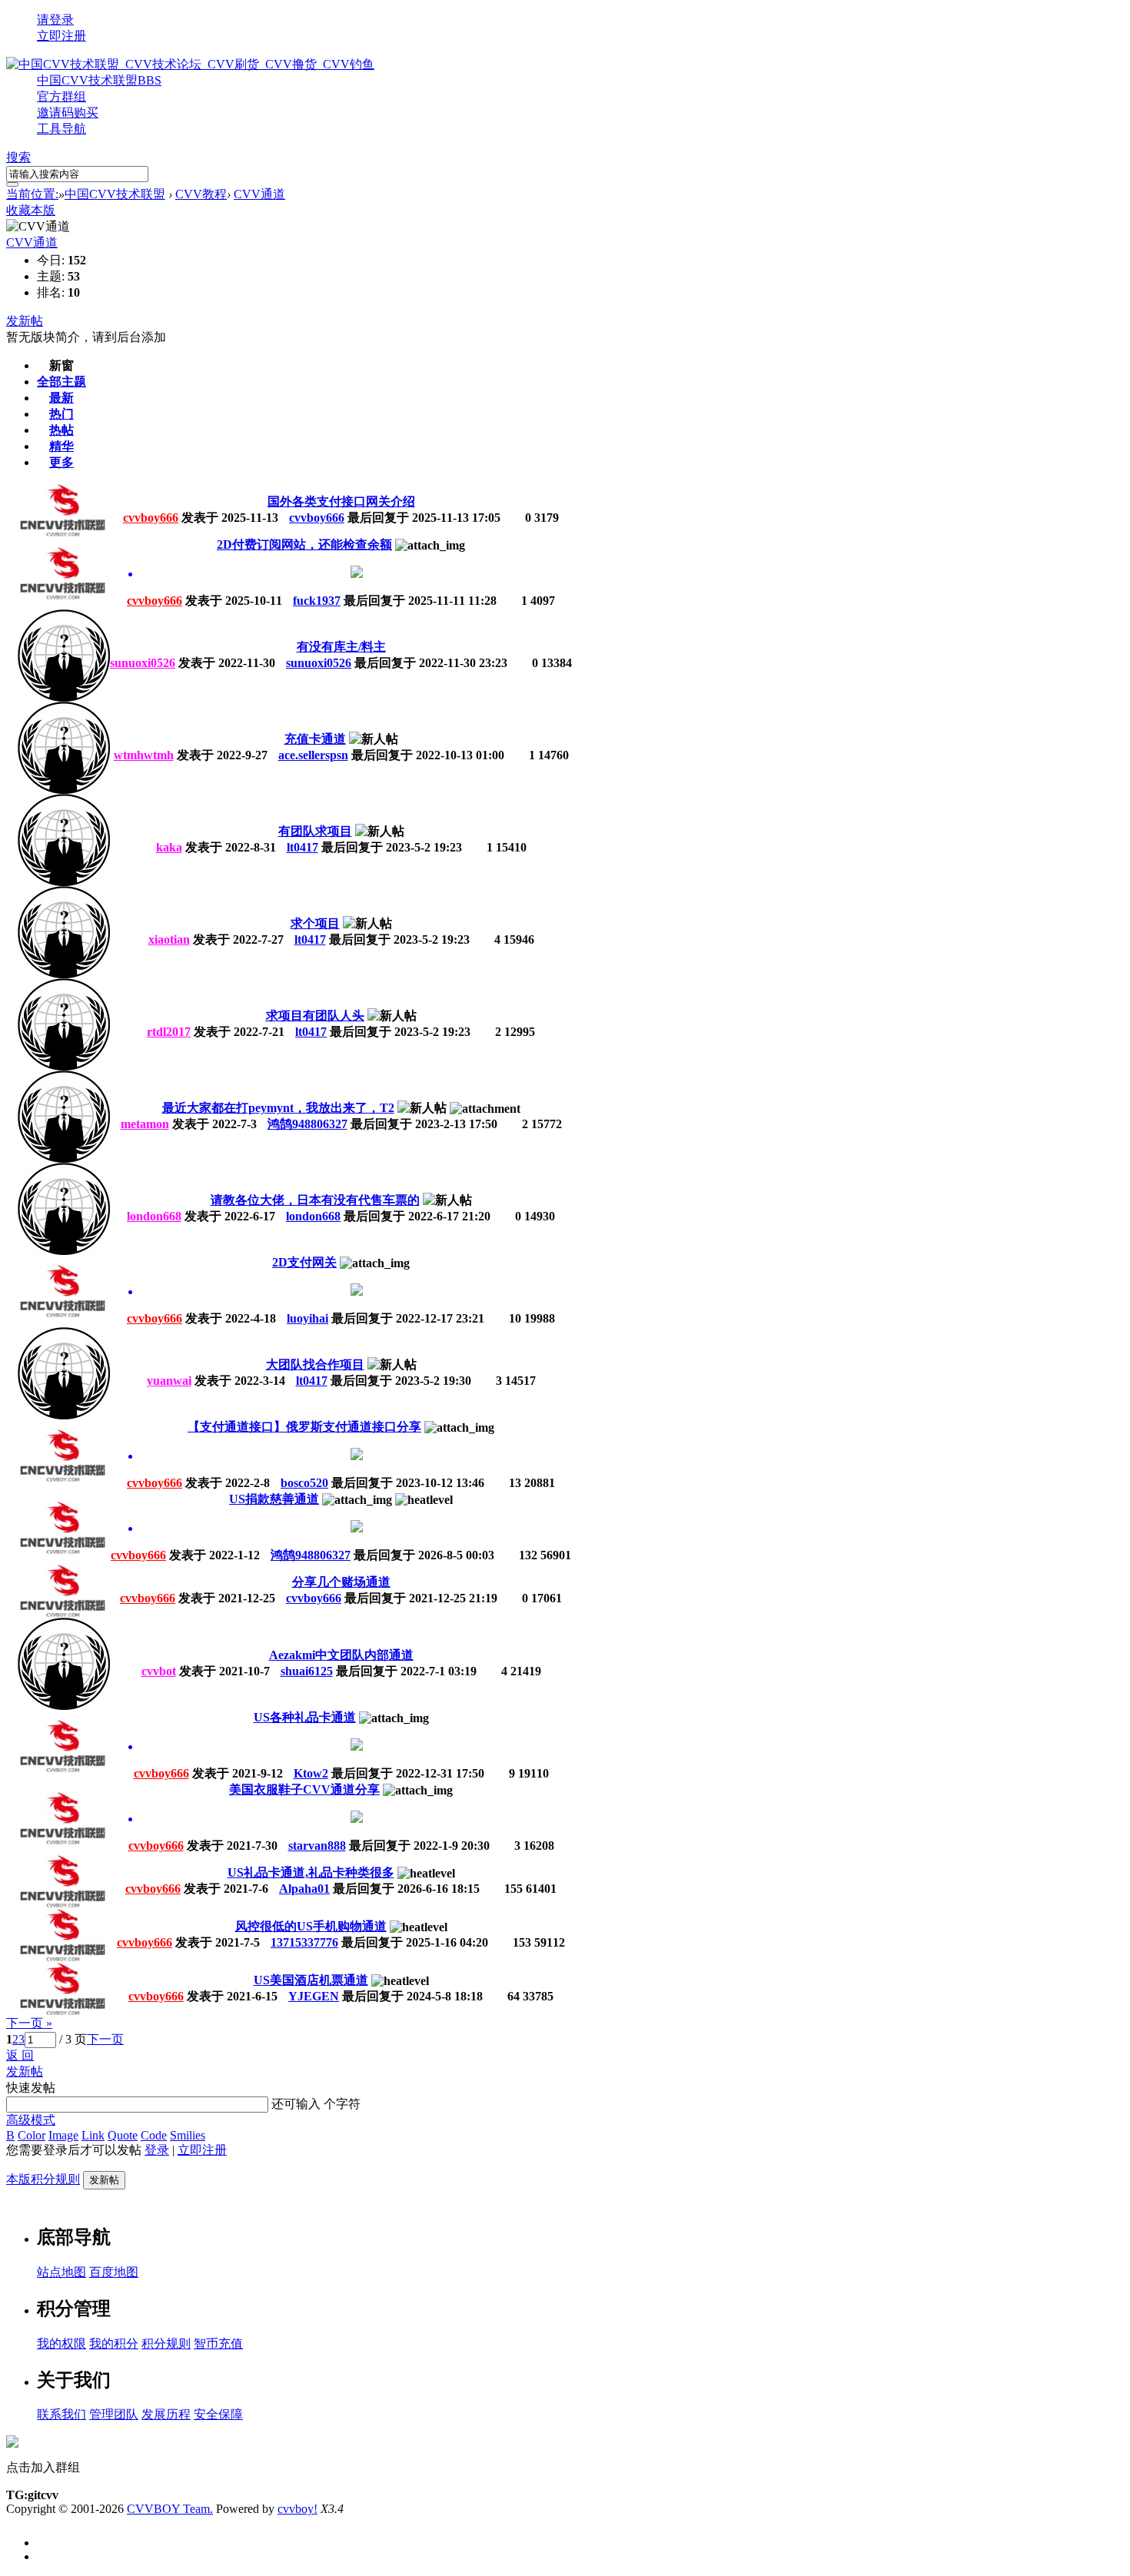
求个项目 (315, 923)
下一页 (105, 2039)
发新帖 (25, 321)
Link (93, 2135)
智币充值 (218, 2344)
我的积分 (114, 2344)
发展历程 (166, 2414)
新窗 (61, 365)
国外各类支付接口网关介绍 (341, 501)
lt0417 (302, 847)
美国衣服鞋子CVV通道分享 (304, 1789)
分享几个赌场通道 (341, 1582)
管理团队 (114, 2414)
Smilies (188, 2135)
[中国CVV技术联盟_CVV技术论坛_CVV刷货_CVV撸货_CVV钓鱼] (190, 64)
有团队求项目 (315, 831)
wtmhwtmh (144, 755)
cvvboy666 (151, 518)
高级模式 (31, 2120)
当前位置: (32, 194)
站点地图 (61, 2272)
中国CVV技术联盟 (99, 80)
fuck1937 (317, 601)
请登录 (55, 20)
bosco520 (304, 1483)
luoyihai (307, 1318)
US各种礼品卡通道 (305, 1717)
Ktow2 (311, 1773)
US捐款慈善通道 (274, 1499)
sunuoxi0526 (143, 663)
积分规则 (166, 2344)
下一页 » (29, 2023)
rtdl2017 (169, 1032)
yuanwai (169, 1381)
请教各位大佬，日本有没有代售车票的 (315, 1200)
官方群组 (61, 96)
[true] (12, 184)
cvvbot (159, 1671)
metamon (145, 1124)
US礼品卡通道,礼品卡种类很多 (311, 1872)
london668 (154, 1216)
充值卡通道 (315, 739)
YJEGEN (314, 1996)
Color (32, 2135)
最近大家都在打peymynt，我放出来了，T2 (278, 1108)
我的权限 (61, 2344)
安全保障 (218, 2414)
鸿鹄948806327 (307, 1124)
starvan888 (317, 1846)
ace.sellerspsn (313, 755)
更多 (61, 462)
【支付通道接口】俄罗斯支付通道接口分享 (304, 1427)
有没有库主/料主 (341, 647)
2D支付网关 (304, 1262)
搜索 (18, 157)
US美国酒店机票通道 (311, 1980)
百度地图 (114, 2272)
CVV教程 (201, 194)
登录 (157, 2150)
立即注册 (61, 36)
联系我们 (61, 2414)
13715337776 (304, 1942)
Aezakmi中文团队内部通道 (341, 1655)
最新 (61, 398)
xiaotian (169, 939)
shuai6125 (307, 1671)
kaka (169, 847)
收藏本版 (31, 210)
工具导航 (61, 129)
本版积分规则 (43, 2179)
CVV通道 (259, 194)
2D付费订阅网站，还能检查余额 (304, 544)
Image (63, 2135)
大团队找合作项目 (315, 1364)
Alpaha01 (304, 1889)
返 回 (20, 2055)
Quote (123, 2135)
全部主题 (61, 382)
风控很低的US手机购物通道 (311, 1926)
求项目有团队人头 (315, 1016)
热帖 (61, 430)
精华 (61, 446)
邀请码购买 (68, 113)
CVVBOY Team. (170, 2509)
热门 (61, 414)
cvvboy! (297, 2509)
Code (154, 2135)
